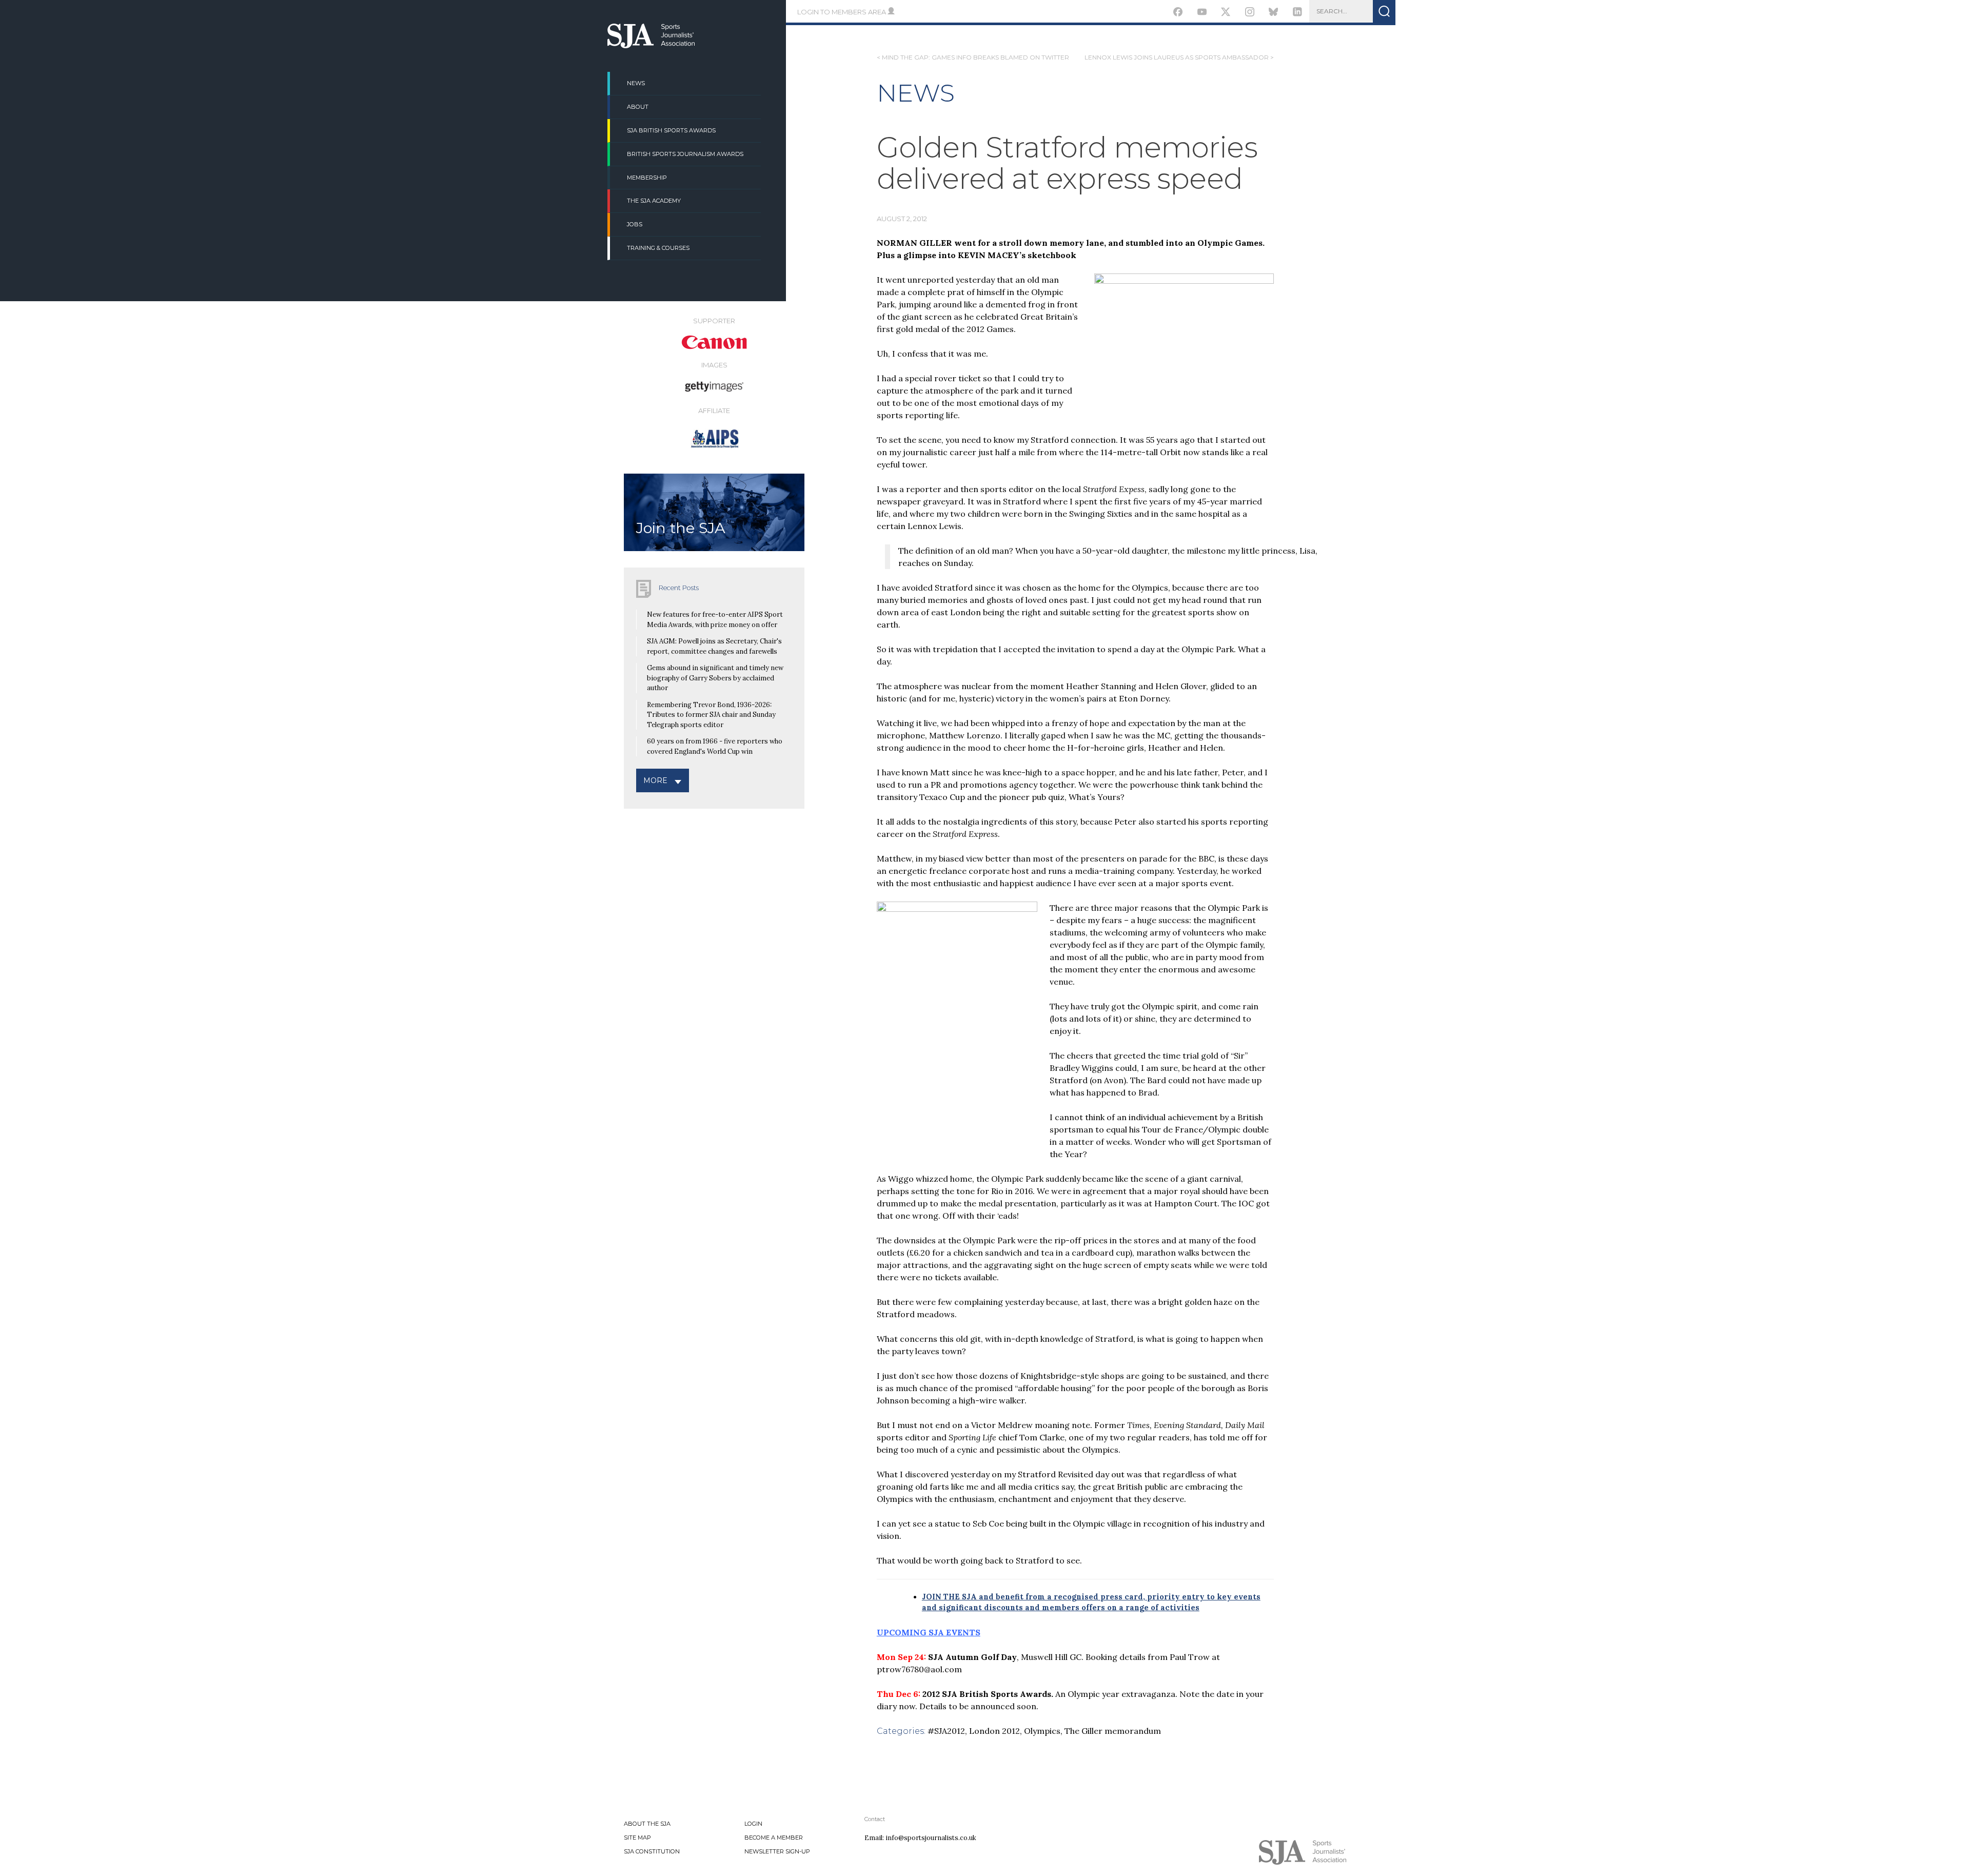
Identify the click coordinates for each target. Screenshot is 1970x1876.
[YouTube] (1202, 13)
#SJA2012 (946, 1731)
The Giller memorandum (1113, 1731)
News (636, 83)
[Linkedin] (1298, 13)
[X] (1226, 13)
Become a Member (774, 1838)
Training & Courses (658, 248)
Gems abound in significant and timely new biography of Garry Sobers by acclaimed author (715, 678)
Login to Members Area (842, 12)
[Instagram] (1249, 13)
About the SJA (647, 1824)
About (638, 107)
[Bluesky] (1274, 13)
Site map (637, 1838)
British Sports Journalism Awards (685, 154)
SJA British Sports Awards (671, 130)
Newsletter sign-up (777, 1851)
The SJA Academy (654, 201)
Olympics (1042, 1731)
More (655, 780)
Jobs (635, 224)
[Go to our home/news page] (651, 45)
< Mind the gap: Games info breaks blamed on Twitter (973, 57)
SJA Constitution (652, 1851)
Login (753, 1824)
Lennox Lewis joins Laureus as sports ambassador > (1179, 57)
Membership (647, 178)
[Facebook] (1178, 13)
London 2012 (994, 1731)
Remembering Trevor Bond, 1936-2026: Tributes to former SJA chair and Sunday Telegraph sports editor (711, 715)
